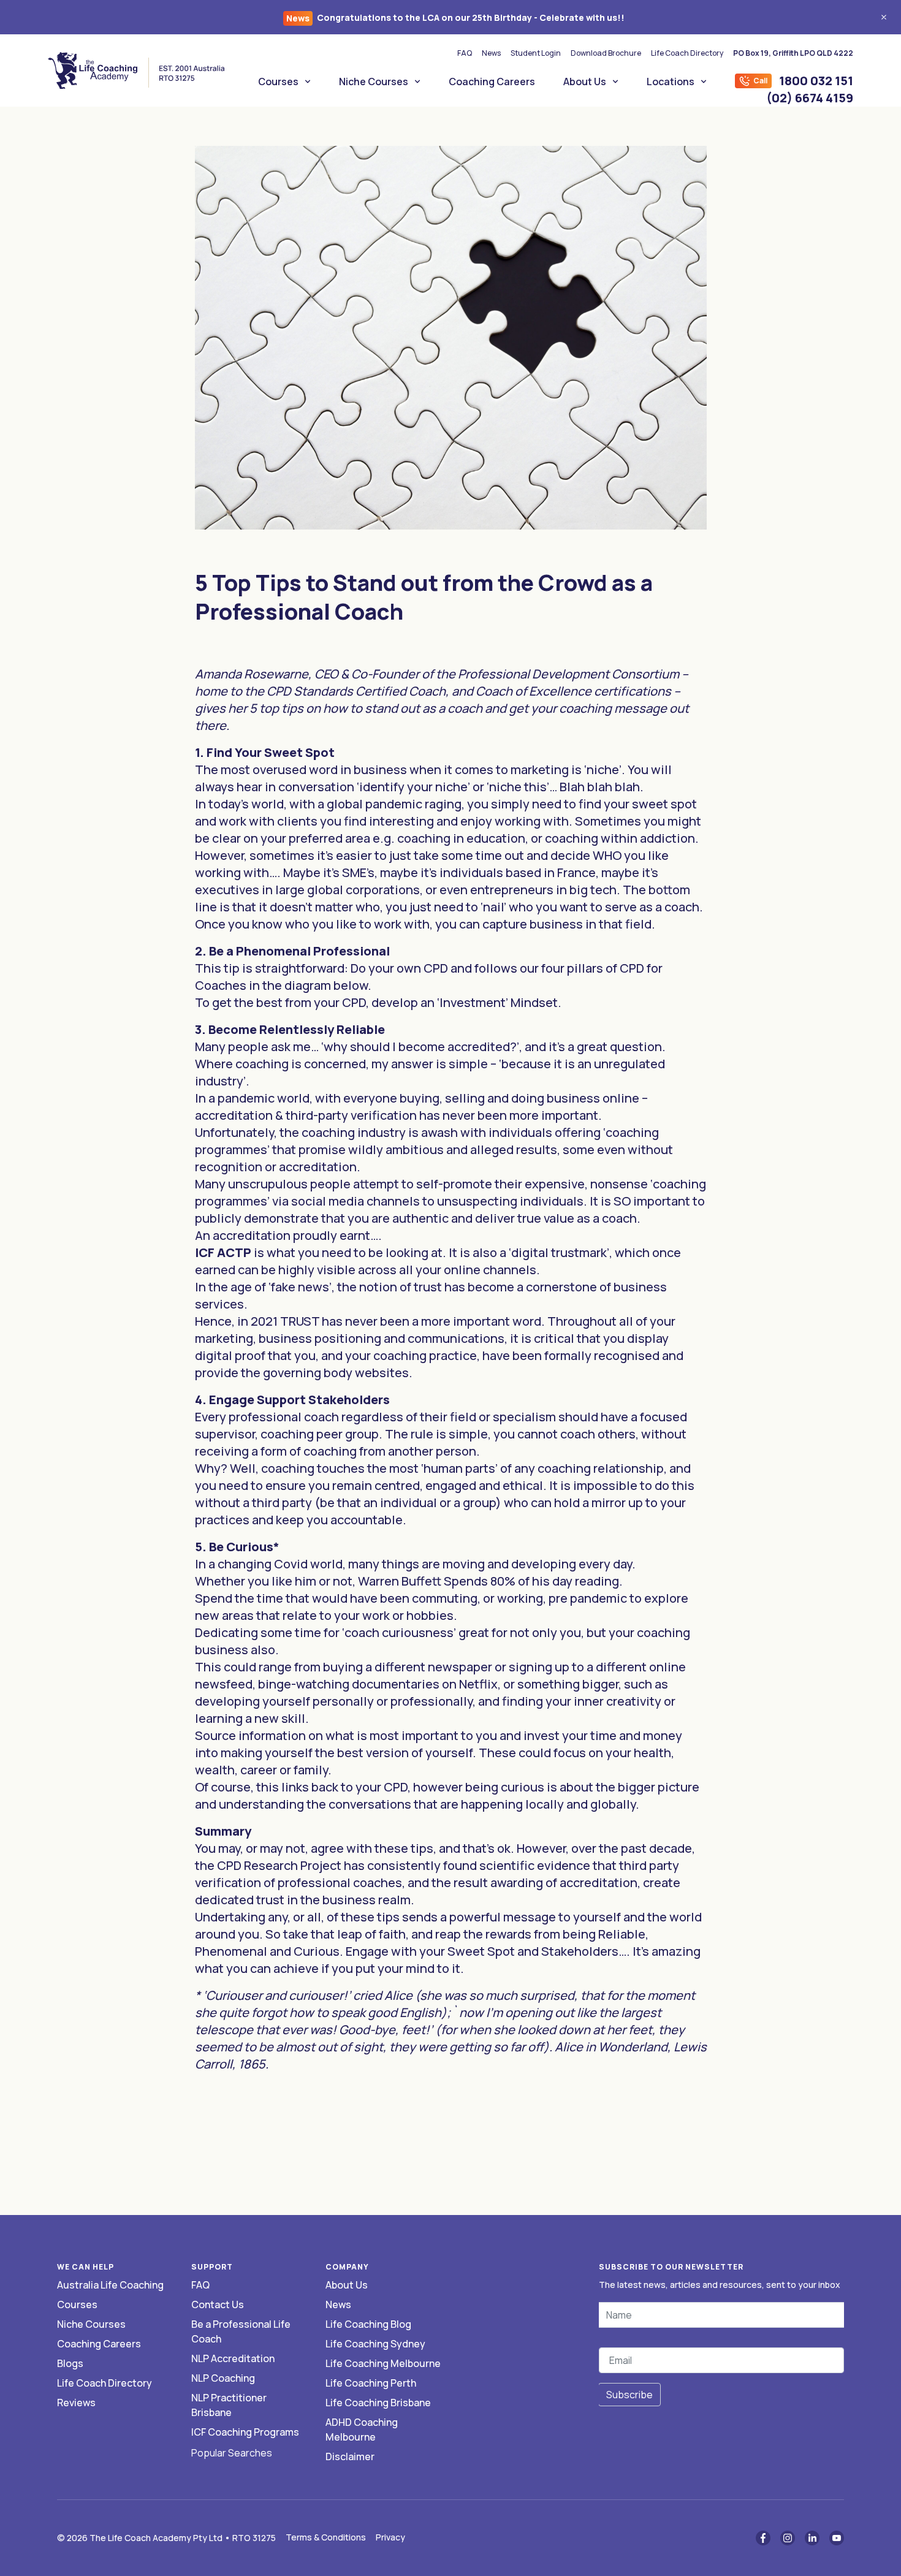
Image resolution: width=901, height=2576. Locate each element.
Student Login (536, 53)
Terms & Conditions (326, 2537)
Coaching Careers (492, 82)
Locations (671, 82)
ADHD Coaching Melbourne (362, 2430)
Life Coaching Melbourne (383, 2363)
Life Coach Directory (687, 53)
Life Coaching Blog (368, 2324)
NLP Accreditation (233, 2358)
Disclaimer (350, 2456)
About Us (585, 82)
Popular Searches (232, 2453)
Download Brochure (606, 53)
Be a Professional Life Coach (241, 2331)
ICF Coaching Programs (245, 2432)
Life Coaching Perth (371, 2383)
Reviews (76, 2403)
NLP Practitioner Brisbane (229, 2405)
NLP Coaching (223, 2378)
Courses (278, 82)
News (491, 53)
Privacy (390, 2537)
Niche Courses (374, 82)
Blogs (70, 2363)
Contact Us (218, 2304)
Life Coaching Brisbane (378, 2403)
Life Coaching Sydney (375, 2344)
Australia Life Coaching (110, 2285)
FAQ (465, 53)
